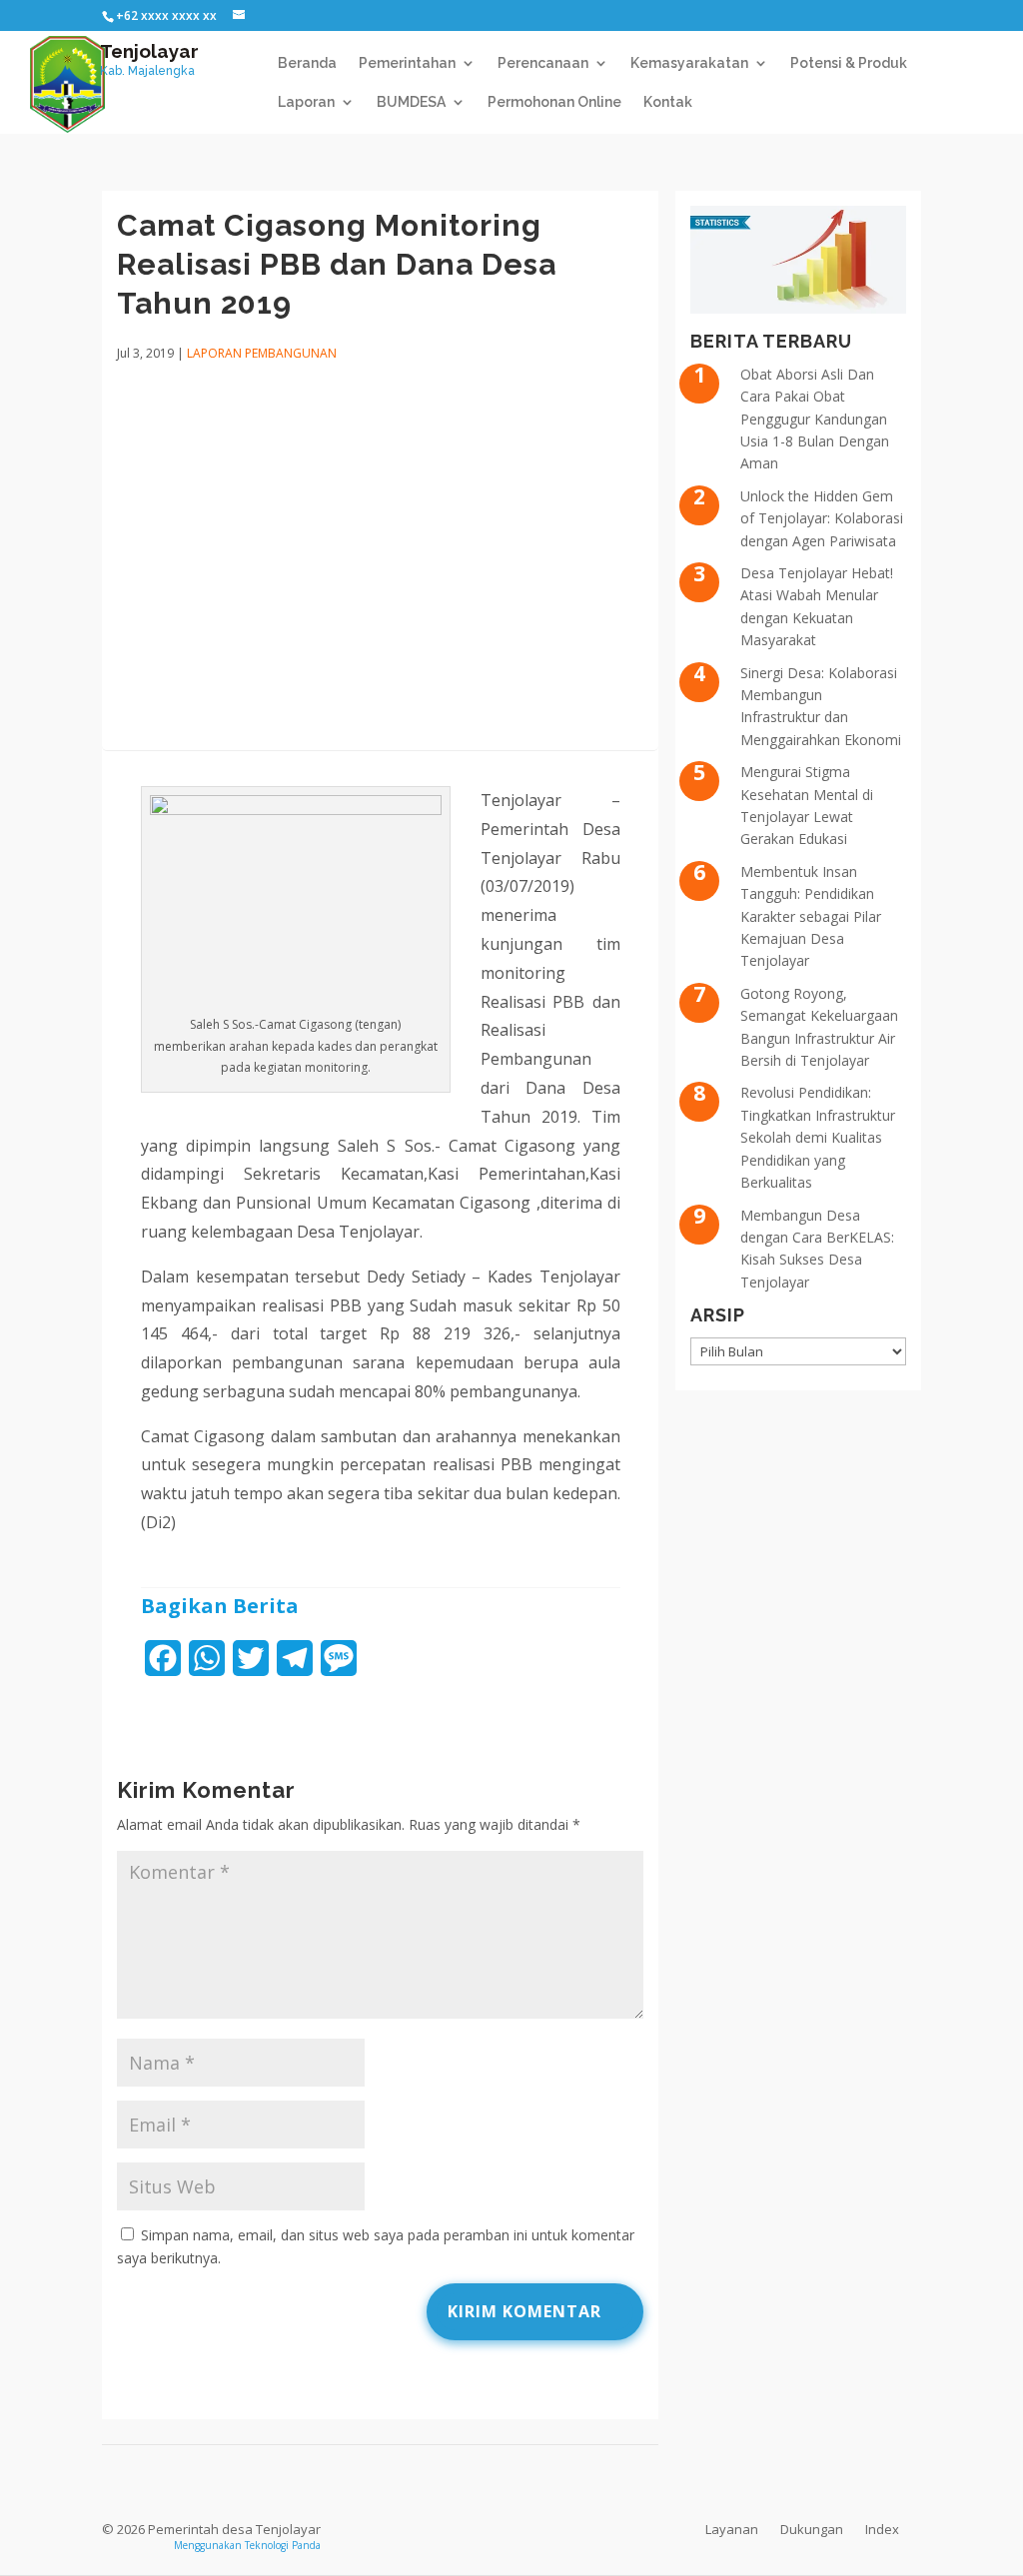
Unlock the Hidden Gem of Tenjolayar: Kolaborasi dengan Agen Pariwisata (822, 518)
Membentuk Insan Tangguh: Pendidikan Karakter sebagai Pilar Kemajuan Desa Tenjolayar (811, 916)
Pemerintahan (407, 63)
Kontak (668, 102)
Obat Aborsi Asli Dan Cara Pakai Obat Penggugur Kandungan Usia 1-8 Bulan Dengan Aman (815, 419)
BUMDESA (411, 102)
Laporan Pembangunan (262, 353)
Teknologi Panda (283, 2545)
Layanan (732, 2529)
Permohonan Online (554, 102)
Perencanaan (543, 63)
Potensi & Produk (849, 63)
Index (882, 2529)
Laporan (306, 102)
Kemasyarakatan (689, 63)
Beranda (307, 63)
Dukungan (812, 2529)
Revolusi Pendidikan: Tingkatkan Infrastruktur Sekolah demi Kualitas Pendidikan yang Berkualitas (818, 1137)
